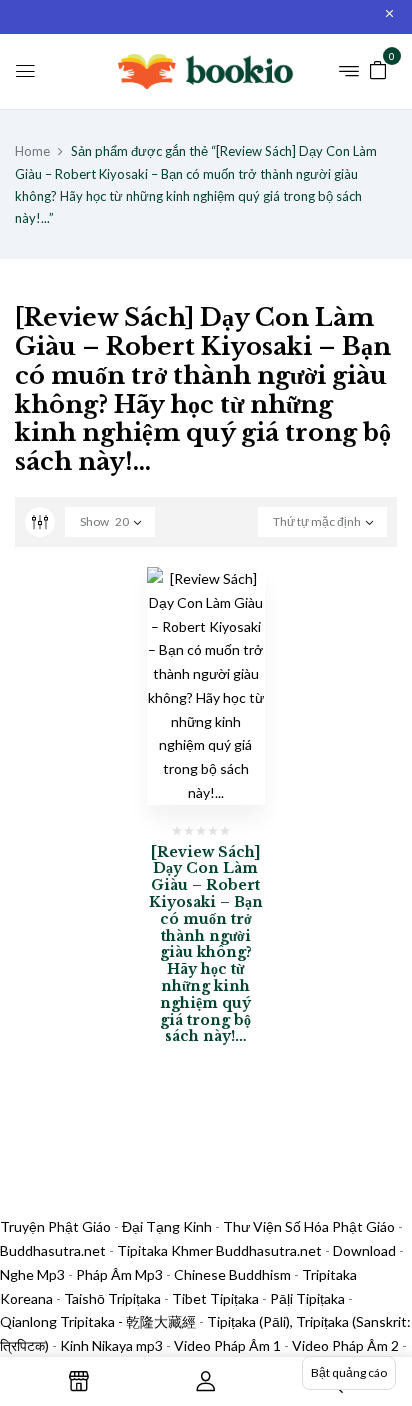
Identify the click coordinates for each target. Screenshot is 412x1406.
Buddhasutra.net (53, 1250)
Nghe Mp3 (32, 1274)
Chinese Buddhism (232, 1274)
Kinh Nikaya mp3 (113, 1345)
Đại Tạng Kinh (167, 1226)
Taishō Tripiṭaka (114, 1298)
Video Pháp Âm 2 (345, 1345)
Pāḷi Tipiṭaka (307, 1298)
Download (364, 1250)
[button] (378, 68)
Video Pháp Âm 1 (227, 1345)
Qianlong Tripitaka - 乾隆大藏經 (98, 1321)
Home (32, 151)
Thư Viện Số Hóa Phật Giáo (309, 1226)
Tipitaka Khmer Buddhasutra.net (219, 1250)
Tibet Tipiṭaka (215, 1298)
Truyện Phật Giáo (55, 1226)
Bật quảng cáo (349, 1372)
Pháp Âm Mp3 (119, 1274)
